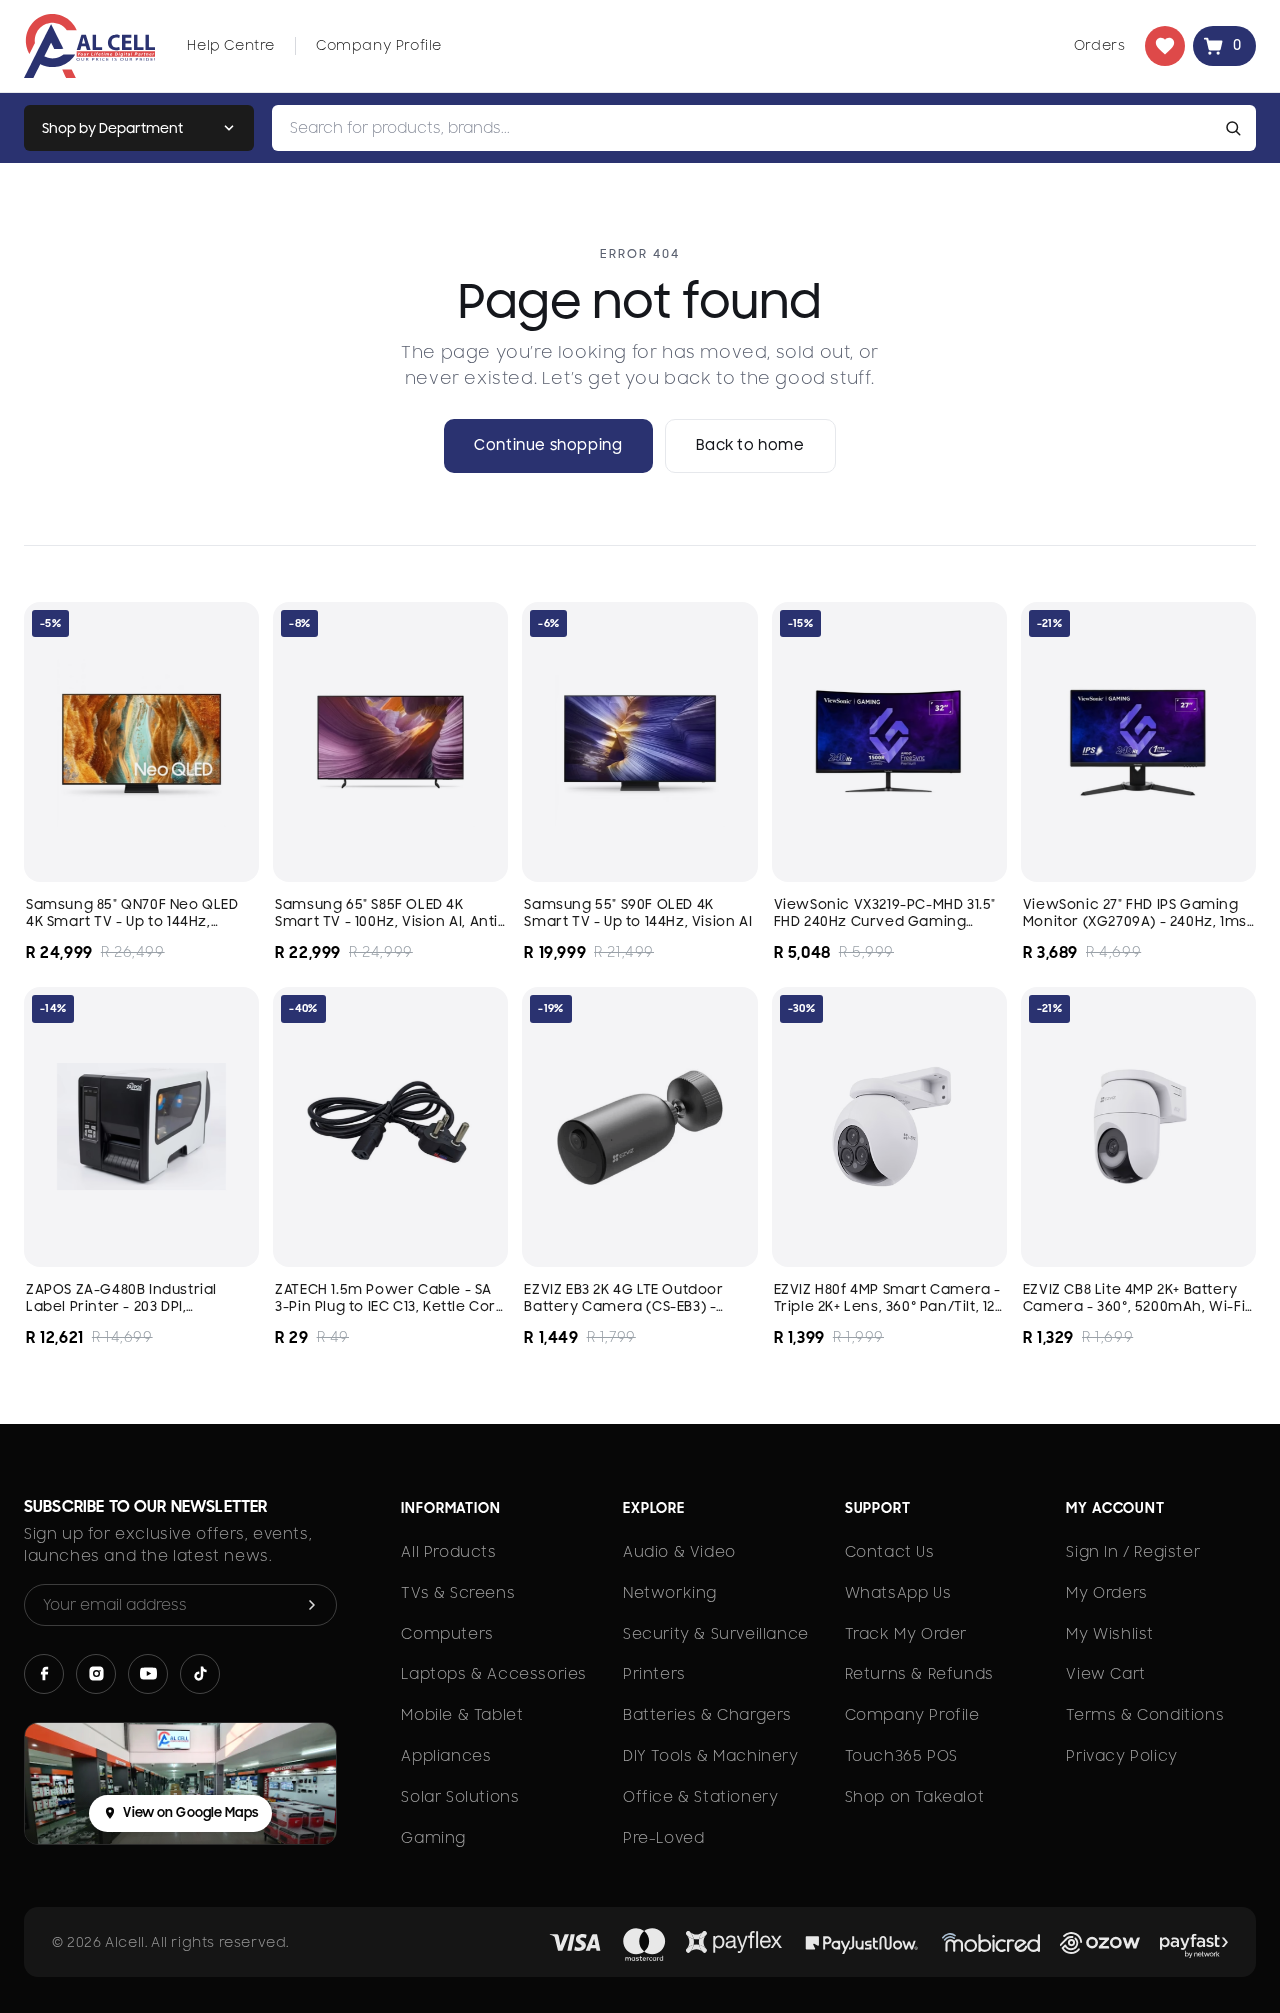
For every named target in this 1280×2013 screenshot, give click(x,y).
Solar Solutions (460, 1797)
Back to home (750, 445)
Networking (670, 1593)
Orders (1100, 45)
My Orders (1106, 1593)
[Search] (1237, 128)
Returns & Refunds (919, 1674)
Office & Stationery (700, 1797)
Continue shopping (548, 445)
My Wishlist (1110, 1634)
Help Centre (231, 45)
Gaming (433, 1838)
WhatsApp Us (898, 1593)
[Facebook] (44, 1674)
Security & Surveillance (716, 1634)
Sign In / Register (1133, 1552)
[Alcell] (89, 46)
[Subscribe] (312, 1605)
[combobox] (745, 128)
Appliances (446, 1756)
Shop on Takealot (915, 1797)
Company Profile (379, 45)
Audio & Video (679, 1552)
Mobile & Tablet (462, 1715)
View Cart (1105, 1674)
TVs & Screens (458, 1593)
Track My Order (906, 1634)
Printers (654, 1674)
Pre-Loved (663, 1838)
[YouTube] (148, 1674)
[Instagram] (96, 1674)
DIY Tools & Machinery (711, 1756)
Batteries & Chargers (707, 1715)
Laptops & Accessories (494, 1674)
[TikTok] (200, 1674)
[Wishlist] (1165, 46)
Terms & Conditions (1145, 1715)
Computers (447, 1634)
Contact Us (890, 1552)
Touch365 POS (901, 1756)
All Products (448, 1552)
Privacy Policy (1121, 1756)
